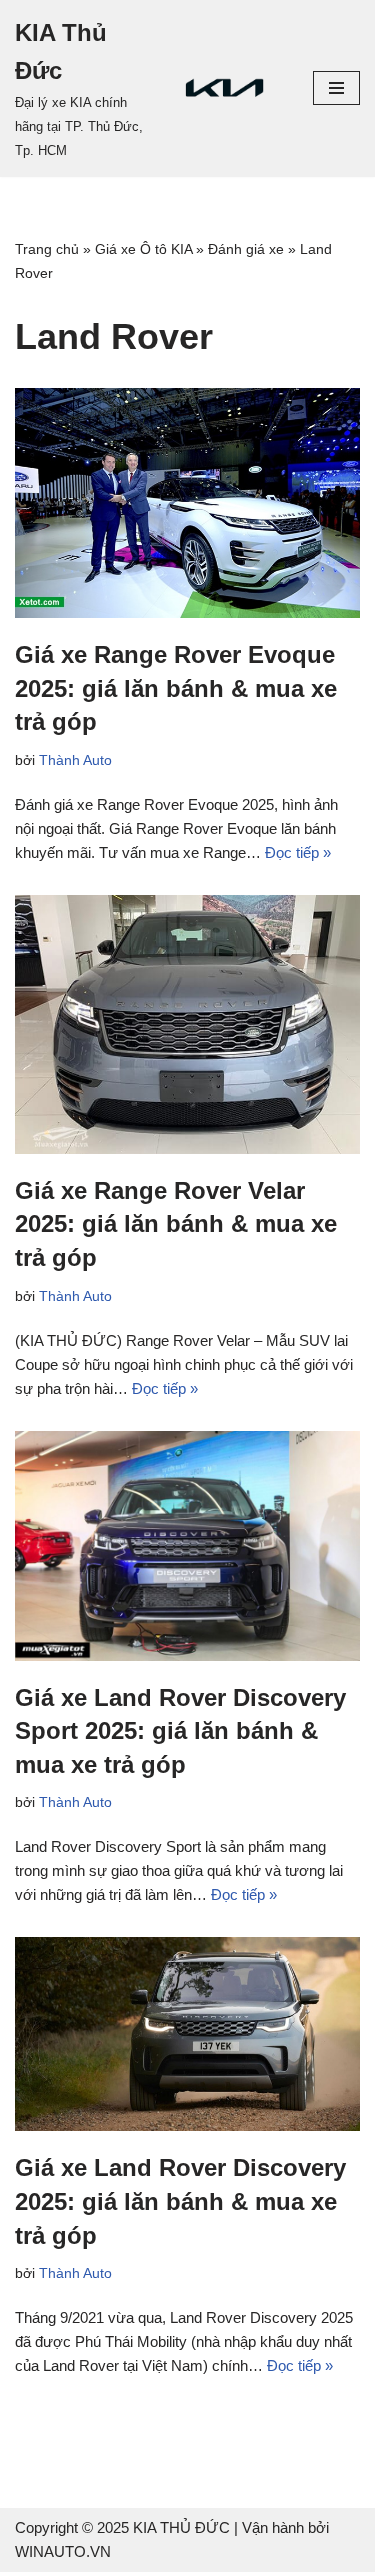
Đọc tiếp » (298, 852)
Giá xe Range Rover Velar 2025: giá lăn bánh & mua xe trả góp (176, 1224)
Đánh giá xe (246, 249)
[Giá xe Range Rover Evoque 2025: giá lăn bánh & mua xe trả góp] (187, 503)
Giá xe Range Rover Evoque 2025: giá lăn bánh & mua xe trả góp (176, 688)
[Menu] (336, 88)
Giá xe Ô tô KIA (143, 249)
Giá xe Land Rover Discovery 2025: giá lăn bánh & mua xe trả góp (180, 2201)
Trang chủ (47, 249)
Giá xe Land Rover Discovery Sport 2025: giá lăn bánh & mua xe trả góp (180, 1731)
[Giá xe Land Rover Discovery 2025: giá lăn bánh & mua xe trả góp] (187, 2034)
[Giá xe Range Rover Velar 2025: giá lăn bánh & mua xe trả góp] (187, 1024)
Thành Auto (75, 760)
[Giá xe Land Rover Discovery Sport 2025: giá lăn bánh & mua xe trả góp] (187, 1546)
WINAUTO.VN (63, 2551)
